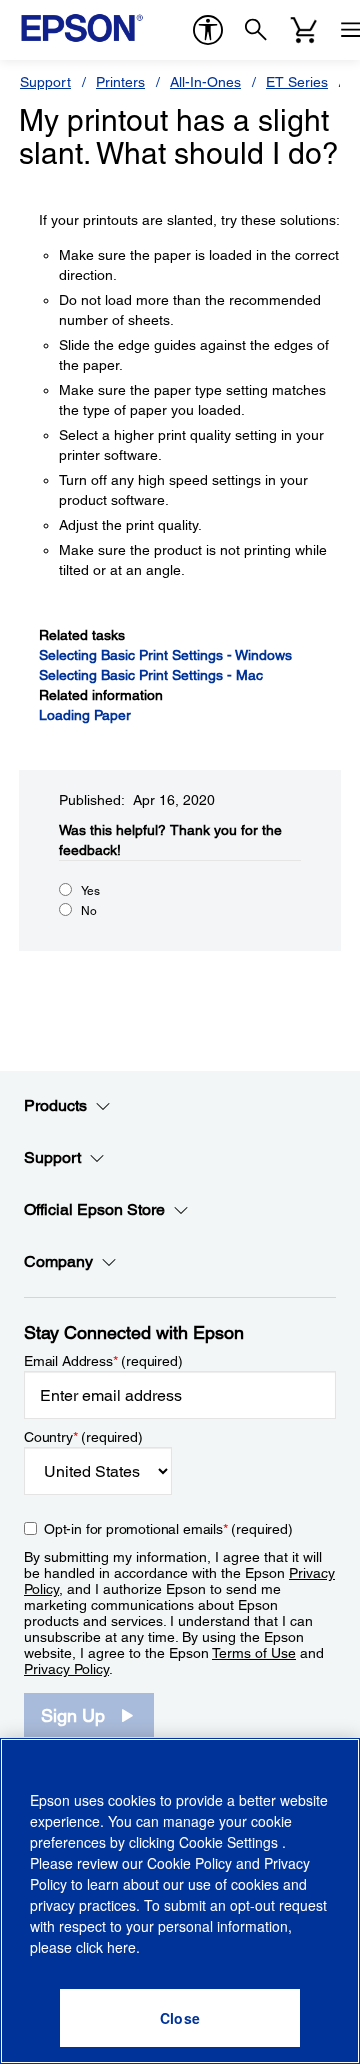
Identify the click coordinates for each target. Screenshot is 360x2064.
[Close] (180, 2018)
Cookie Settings (230, 1842)
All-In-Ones (205, 82)
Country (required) (83, 1437)
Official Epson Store (94, 1209)
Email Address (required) (103, 1361)
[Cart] (304, 30)
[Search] (256, 30)
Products (55, 1105)
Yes (90, 891)
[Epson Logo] (82, 28)
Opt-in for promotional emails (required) (168, 1529)
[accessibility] (208, 30)
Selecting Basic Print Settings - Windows (165, 655)
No (89, 911)
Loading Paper (85, 715)
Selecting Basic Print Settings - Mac (151, 675)
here (121, 1947)
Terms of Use (254, 1653)
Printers (120, 82)
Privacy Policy (66, 1669)
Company (58, 1261)
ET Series (297, 82)
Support (45, 82)
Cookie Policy (189, 1863)
